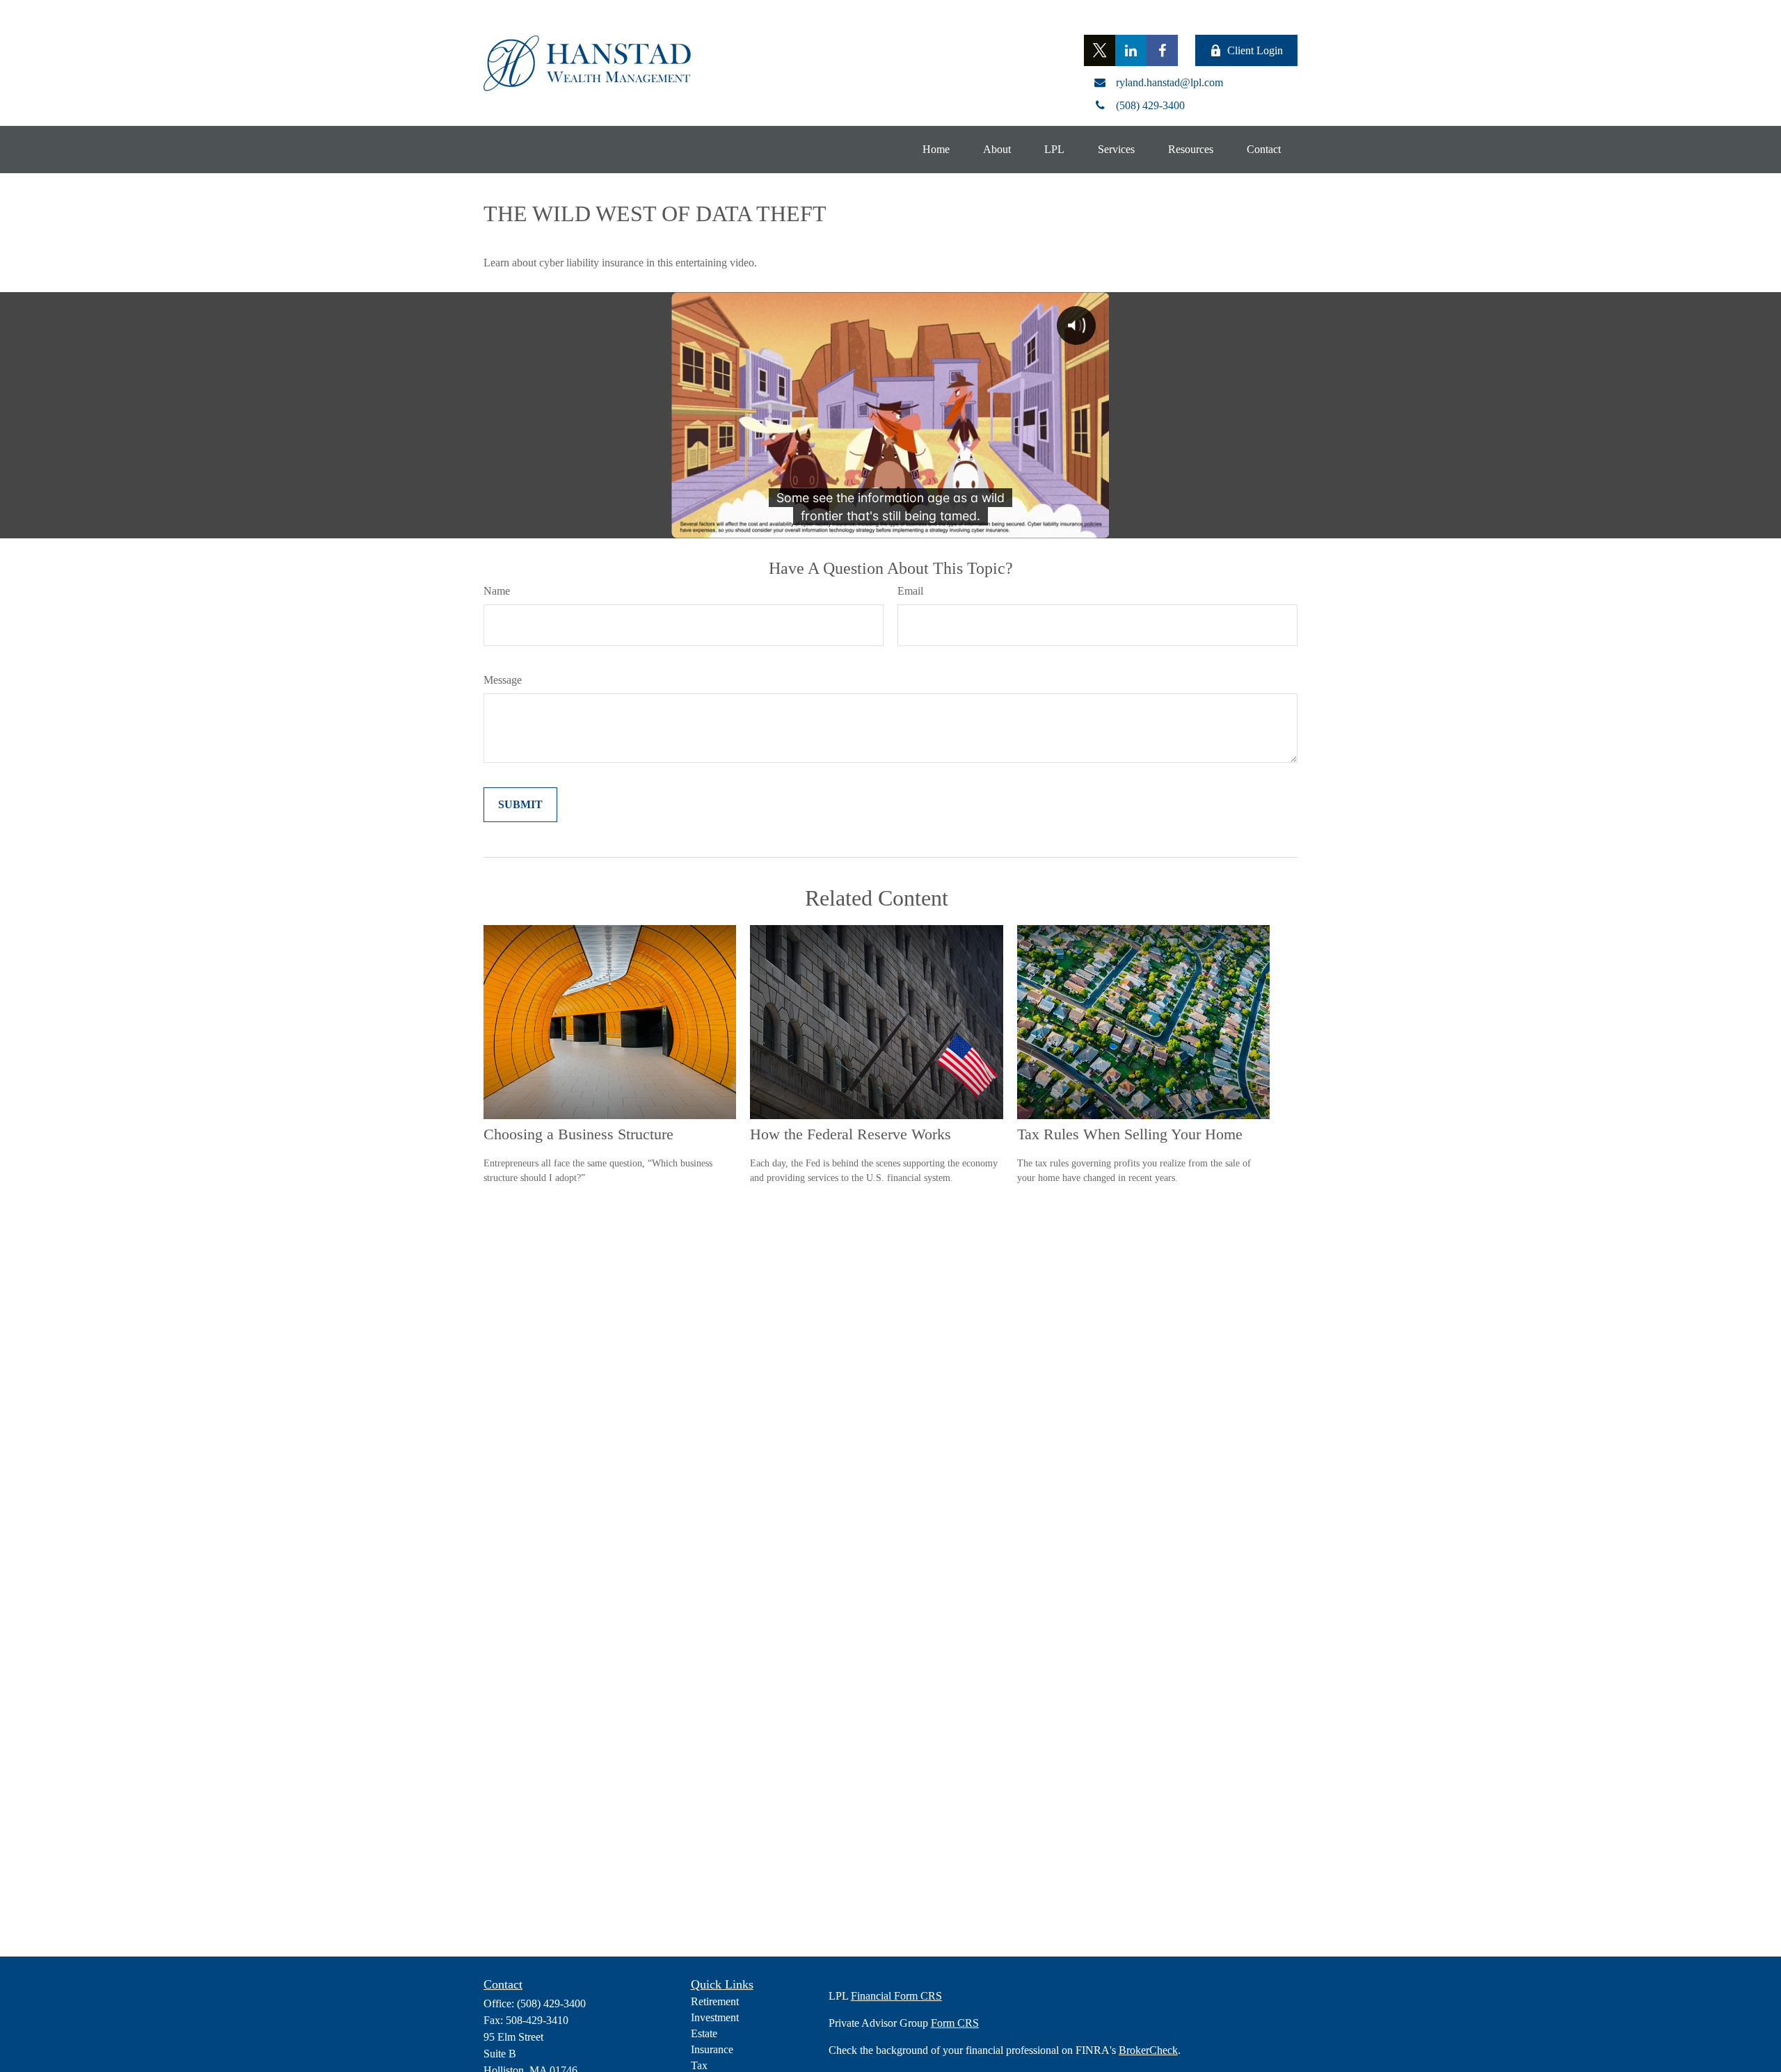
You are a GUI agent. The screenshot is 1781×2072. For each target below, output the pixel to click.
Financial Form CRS (896, 1996)
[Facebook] (1162, 50)
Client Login (1255, 50)
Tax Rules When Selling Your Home (1130, 1134)
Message (503, 680)
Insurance (712, 2049)
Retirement (715, 2001)
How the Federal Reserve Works (850, 1134)
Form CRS (955, 2023)
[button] (936, 150)
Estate (704, 2033)
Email (910, 591)
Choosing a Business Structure (578, 1134)
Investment (715, 2017)
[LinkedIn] (1131, 50)
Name (497, 591)
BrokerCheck (1148, 2050)
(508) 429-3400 (551, 2003)
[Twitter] (1100, 50)
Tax (699, 2065)
